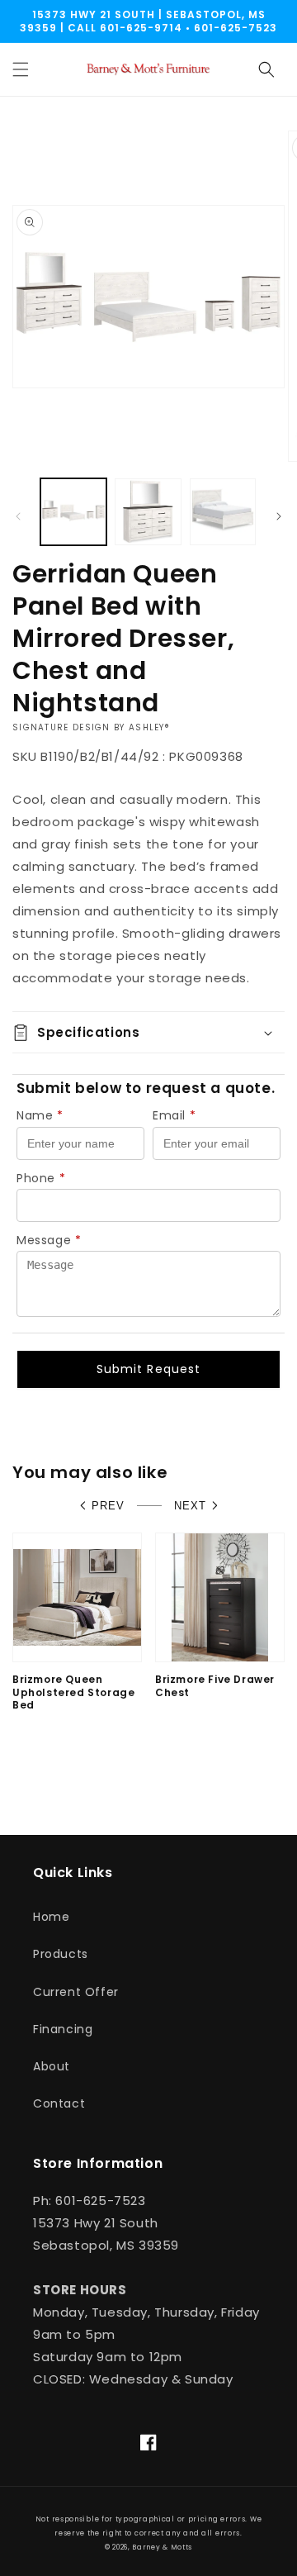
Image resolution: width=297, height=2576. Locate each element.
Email (174, 1115)
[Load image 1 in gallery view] (73, 511)
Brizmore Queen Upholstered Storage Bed (73, 1692)
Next (190, 1506)
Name (40, 1115)
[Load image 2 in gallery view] (148, 511)
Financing (63, 2029)
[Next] (279, 516)
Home (51, 1917)
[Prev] (18, 516)
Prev (108, 1506)
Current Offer (76, 1992)
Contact (59, 2103)
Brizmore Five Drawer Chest (215, 1686)
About (52, 2066)
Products (61, 1954)
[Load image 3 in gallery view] (223, 511)
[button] (21, 69)
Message (49, 1240)
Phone (41, 1178)
